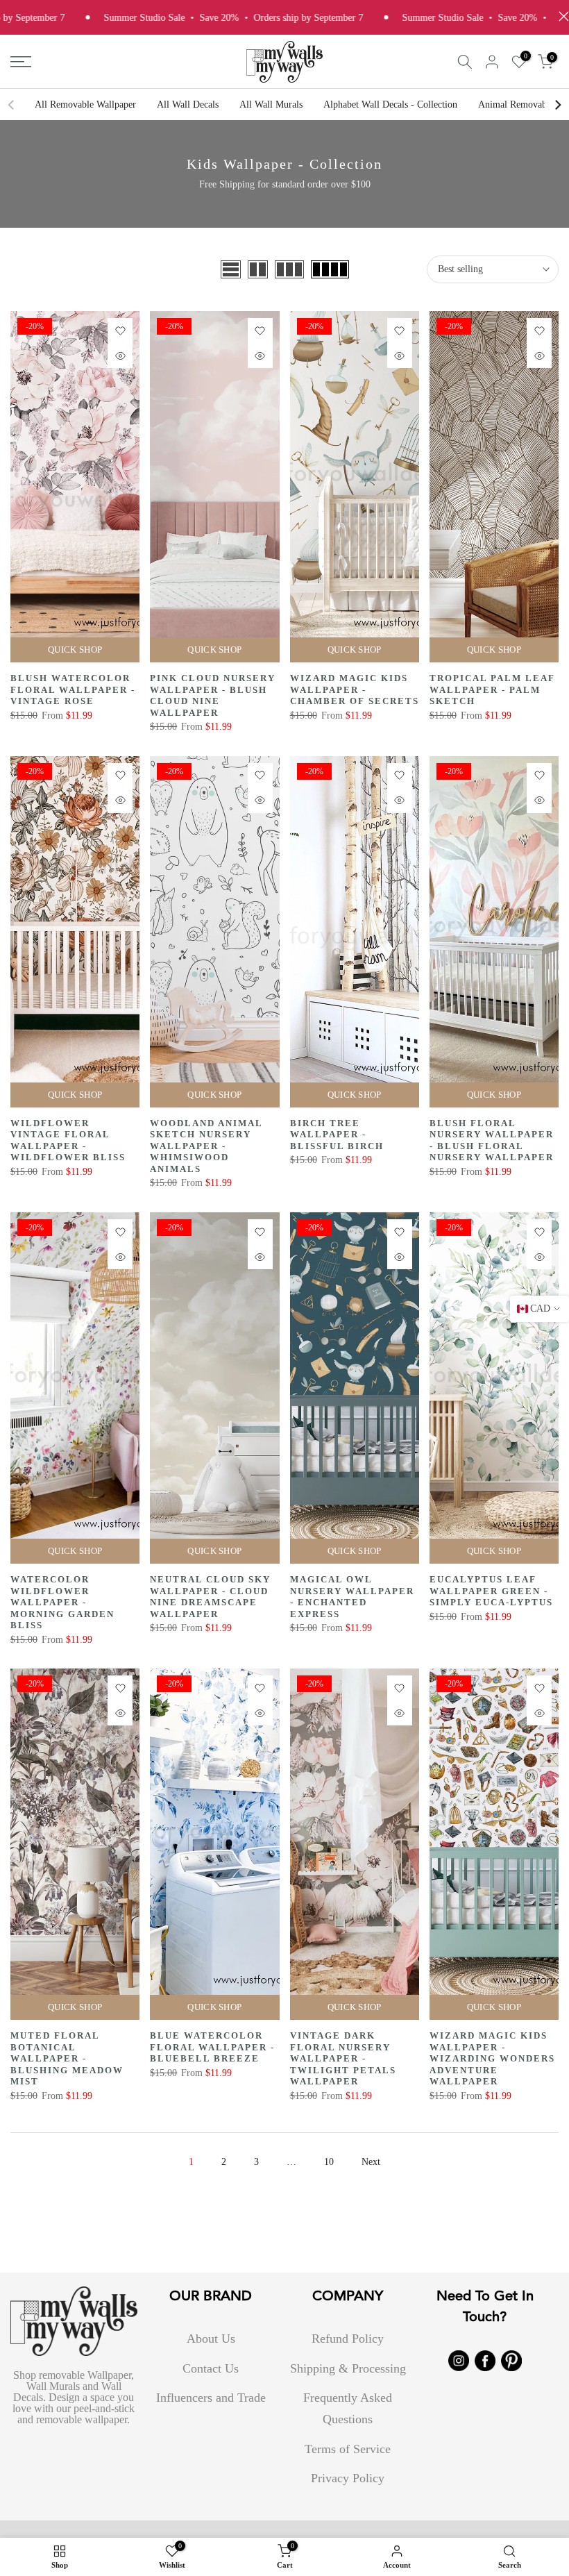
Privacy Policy (348, 2478)
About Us (211, 2339)
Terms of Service (348, 2449)
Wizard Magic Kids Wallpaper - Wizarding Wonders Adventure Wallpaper (492, 2058)
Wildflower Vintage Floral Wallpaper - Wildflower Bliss (68, 1140)
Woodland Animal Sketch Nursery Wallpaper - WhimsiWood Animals (206, 1146)
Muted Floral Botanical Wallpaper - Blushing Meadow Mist (67, 2058)
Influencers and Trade (211, 2398)
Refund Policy (348, 2339)
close (560, 16)
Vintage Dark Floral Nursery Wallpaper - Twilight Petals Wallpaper (343, 2058)
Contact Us (211, 2368)
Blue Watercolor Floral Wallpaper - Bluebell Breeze (212, 2047)
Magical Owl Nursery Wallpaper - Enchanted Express (352, 1597)
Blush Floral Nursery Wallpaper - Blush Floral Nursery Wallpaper (492, 1140)
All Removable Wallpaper (85, 104)
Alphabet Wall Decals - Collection (390, 104)
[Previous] (12, 105)
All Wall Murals (271, 104)
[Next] (557, 105)
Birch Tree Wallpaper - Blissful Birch (337, 1135)
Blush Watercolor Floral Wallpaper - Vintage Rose (73, 689)
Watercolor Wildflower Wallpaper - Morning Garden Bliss (62, 1602)
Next (371, 2162)
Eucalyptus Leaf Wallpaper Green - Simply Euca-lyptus (491, 1591)
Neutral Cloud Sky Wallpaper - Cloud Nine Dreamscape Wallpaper (210, 1597)
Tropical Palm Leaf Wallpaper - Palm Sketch (492, 689)
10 (329, 2162)
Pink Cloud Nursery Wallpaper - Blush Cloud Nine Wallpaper (213, 695)
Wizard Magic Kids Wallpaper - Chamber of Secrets (355, 689)
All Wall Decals (188, 104)
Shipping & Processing (348, 2368)
